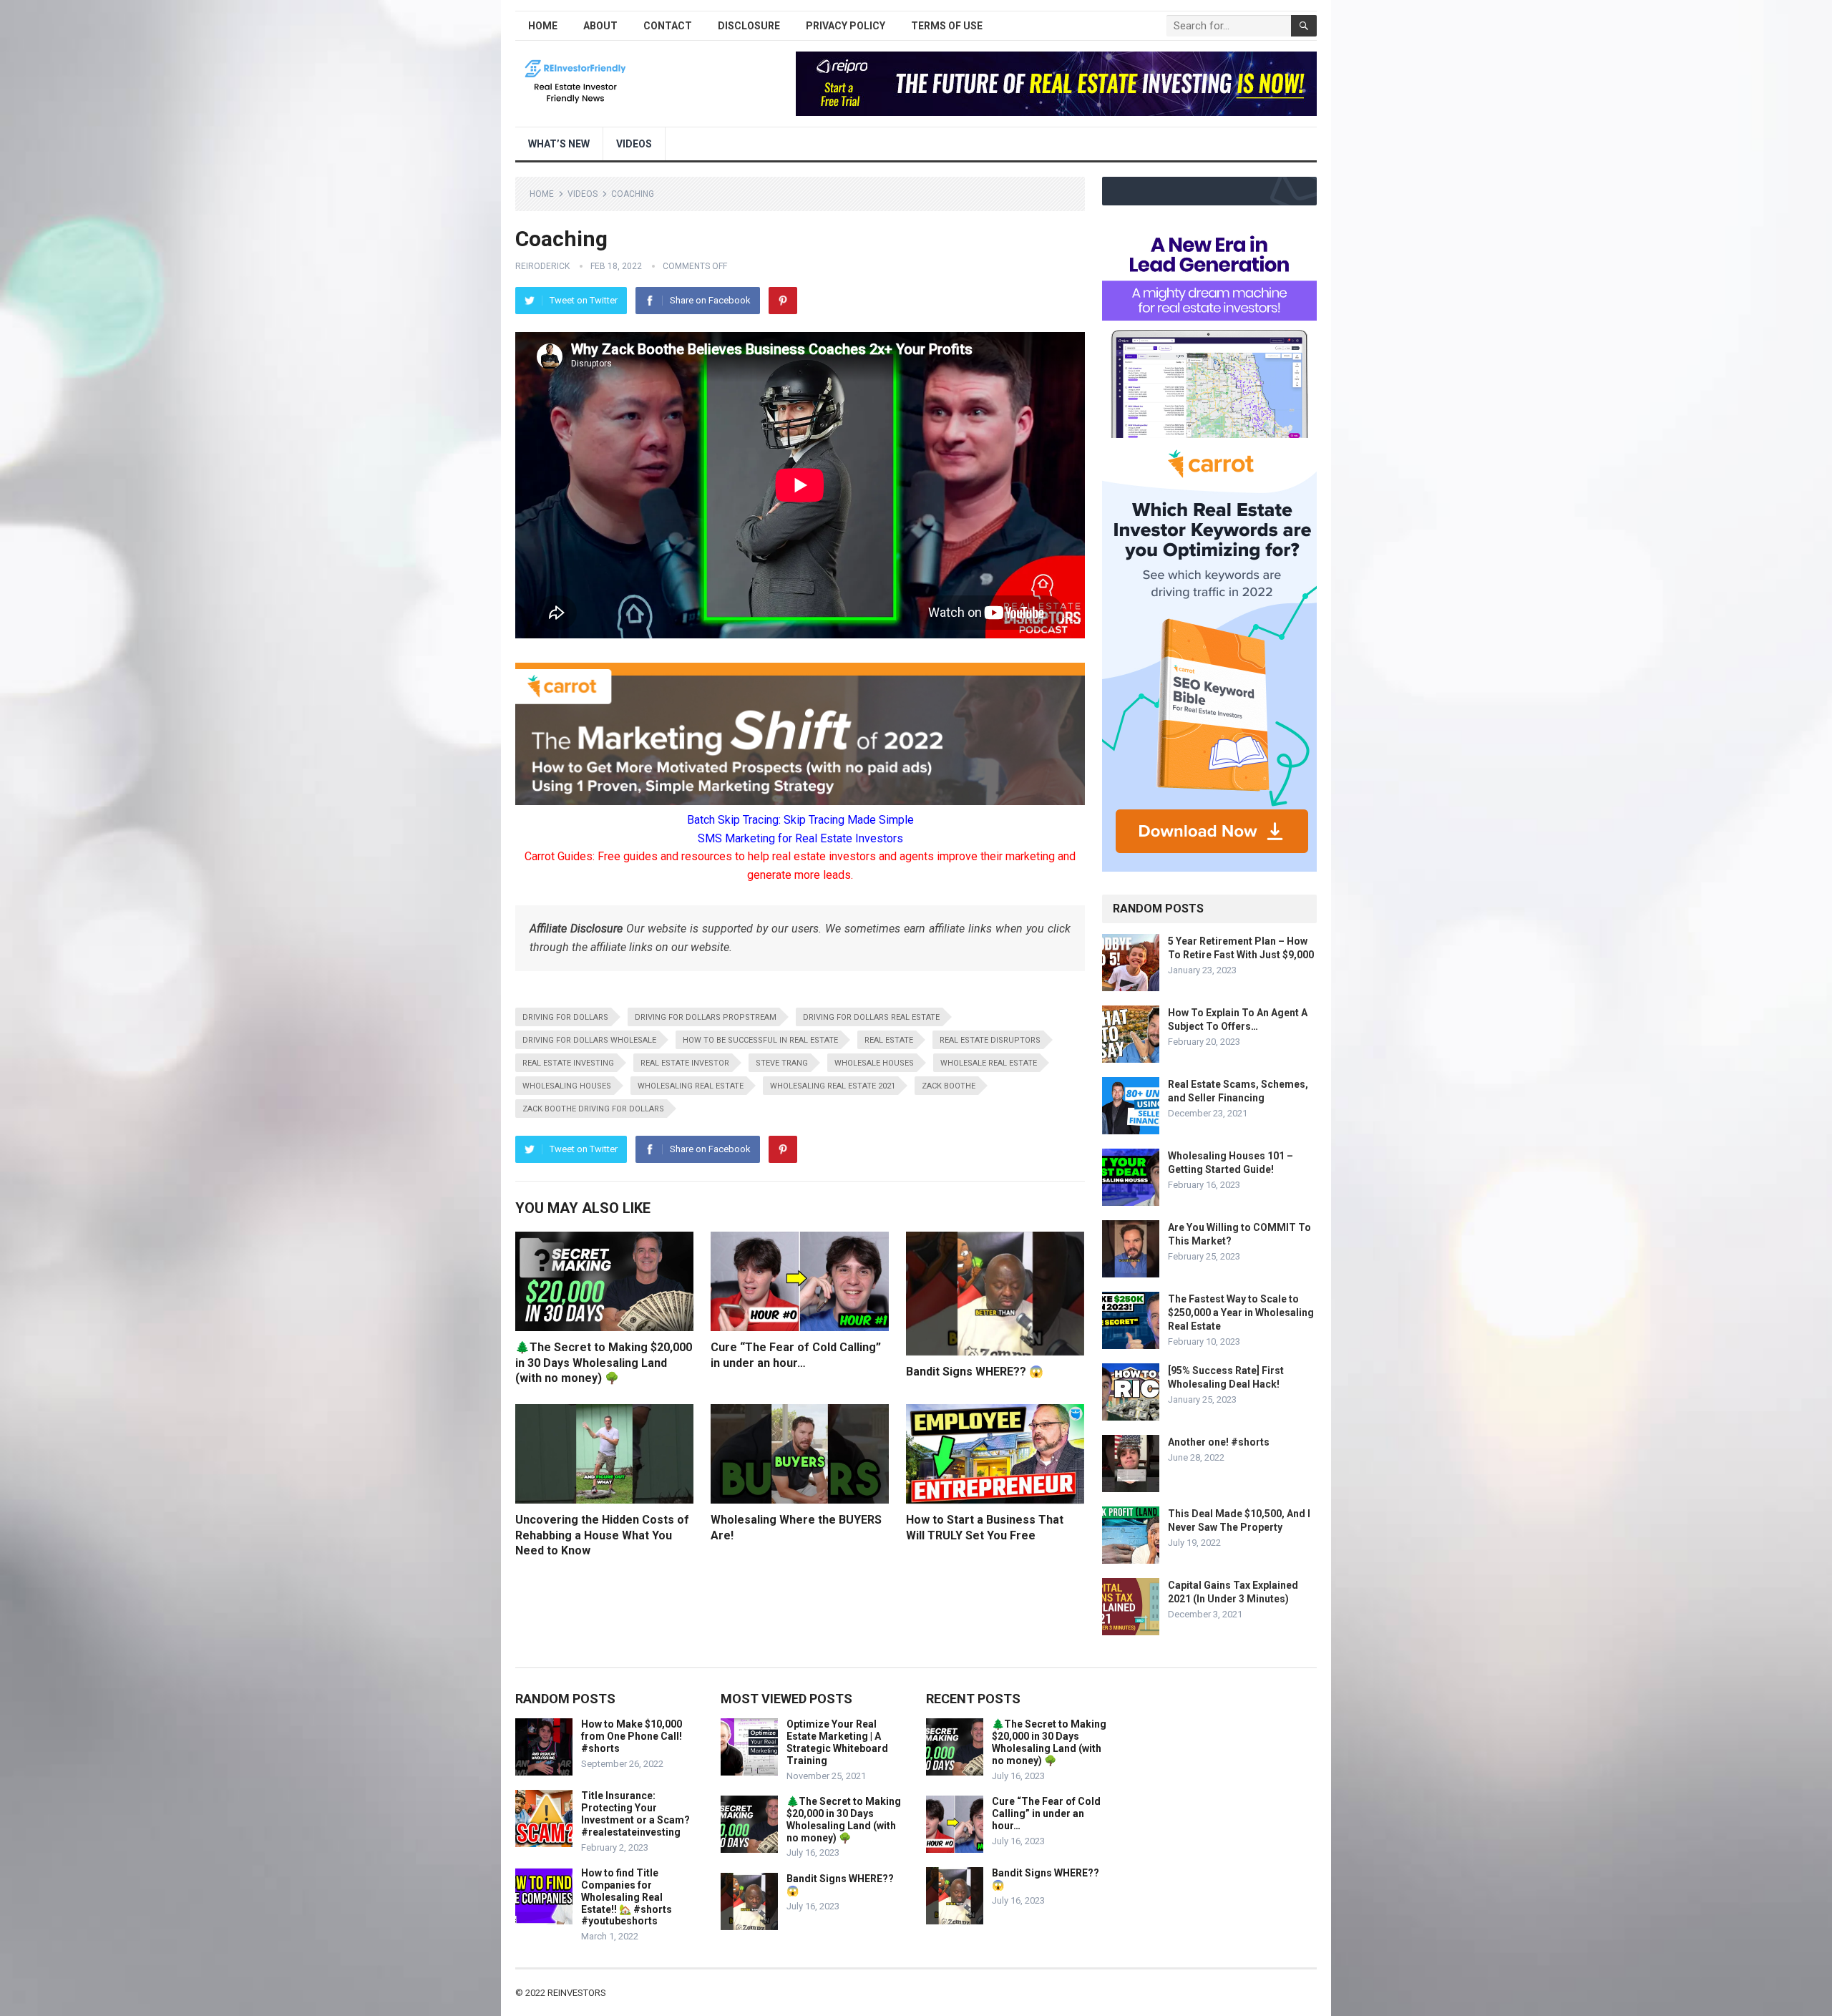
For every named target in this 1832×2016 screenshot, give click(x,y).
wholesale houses (874, 1063)
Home (543, 26)
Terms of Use (947, 26)
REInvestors (577, 1993)
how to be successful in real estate (760, 1040)
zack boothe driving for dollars (593, 1109)
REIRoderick (542, 266)
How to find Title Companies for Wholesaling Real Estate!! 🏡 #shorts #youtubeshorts (627, 1897)
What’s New (559, 144)
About (600, 26)
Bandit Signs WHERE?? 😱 (975, 1372)
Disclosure (749, 26)
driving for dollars (565, 1017)
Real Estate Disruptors (990, 1040)
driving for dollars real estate (871, 1017)
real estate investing (568, 1063)
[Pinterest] (783, 301)
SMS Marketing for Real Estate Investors (800, 838)
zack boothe (949, 1086)
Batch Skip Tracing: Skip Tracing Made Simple (800, 820)
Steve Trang (782, 1063)
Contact (668, 26)
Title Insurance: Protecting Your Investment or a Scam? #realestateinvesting (635, 1813)
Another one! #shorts (1219, 1442)
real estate (889, 1040)
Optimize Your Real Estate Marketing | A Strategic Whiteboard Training (837, 1742)
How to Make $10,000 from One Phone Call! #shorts (632, 1736)
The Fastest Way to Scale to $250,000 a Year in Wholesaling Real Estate (1241, 1313)
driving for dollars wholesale (589, 1040)
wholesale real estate (989, 1063)
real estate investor (685, 1063)
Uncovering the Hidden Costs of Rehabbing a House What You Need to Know (602, 1535)
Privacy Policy (846, 26)
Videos (634, 144)
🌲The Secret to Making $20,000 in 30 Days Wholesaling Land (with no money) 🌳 (604, 1363)
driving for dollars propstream (706, 1017)
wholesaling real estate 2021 (833, 1086)
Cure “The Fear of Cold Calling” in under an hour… (1046, 1813)
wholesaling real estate (691, 1086)
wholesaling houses (567, 1086)
